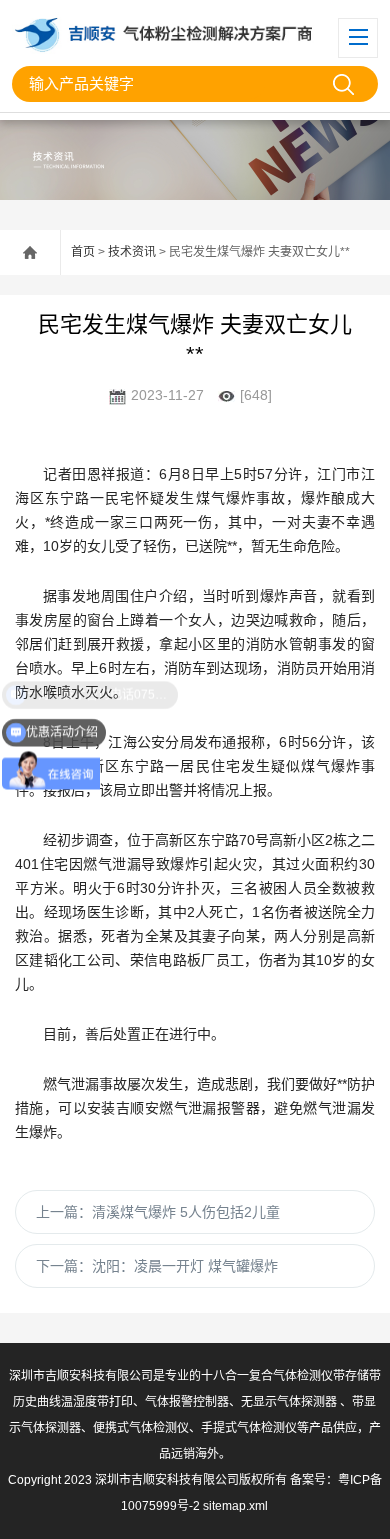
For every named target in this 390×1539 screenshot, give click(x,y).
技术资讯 (132, 252)
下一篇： (157, 1266)
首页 (83, 252)
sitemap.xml (235, 1506)
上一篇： (158, 1212)
